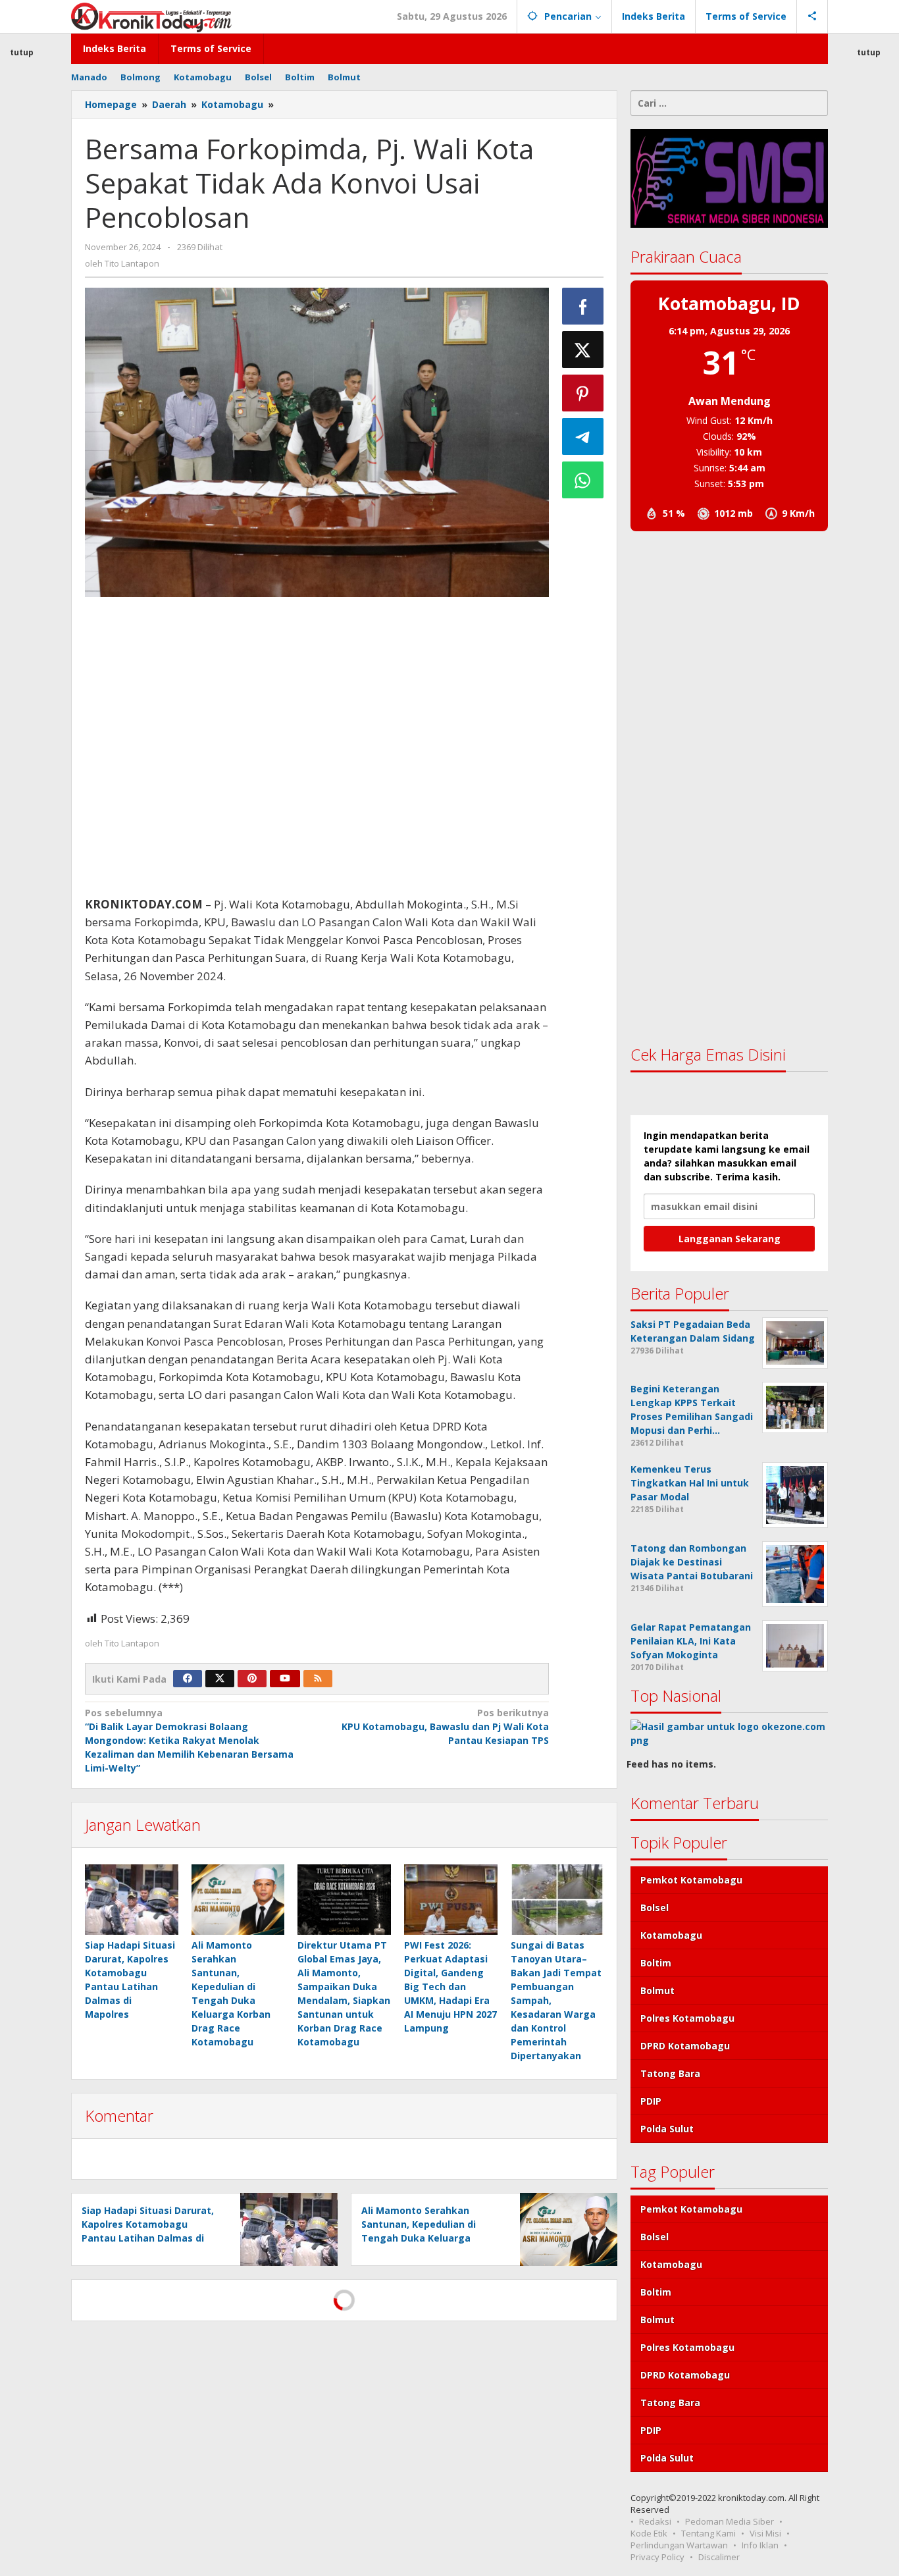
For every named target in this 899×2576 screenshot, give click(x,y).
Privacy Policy (657, 2557)
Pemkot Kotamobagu (691, 1880)
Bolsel (655, 1907)
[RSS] (318, 1679)
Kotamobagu (671, 1935)
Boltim (656, 1963)
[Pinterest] (252, 1679)
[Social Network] (812, 16)
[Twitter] (220, 1679)
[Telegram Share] (583, 436)
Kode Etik (649, 2533)
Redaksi (655, 2521)
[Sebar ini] (583, 306)
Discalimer (719, 2557)
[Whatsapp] (583, 480)
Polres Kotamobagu (687, 2018)
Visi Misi (765, 2533)
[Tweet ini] (583, 350)
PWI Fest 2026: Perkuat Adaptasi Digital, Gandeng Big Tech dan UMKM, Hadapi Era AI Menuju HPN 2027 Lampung (450, 1986)
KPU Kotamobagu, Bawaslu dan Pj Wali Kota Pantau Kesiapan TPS (445, 1726)
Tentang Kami (708, 2533)
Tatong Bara (670, 2073)
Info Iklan (760, 2545)
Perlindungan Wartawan (679, 2545)
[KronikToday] (151, 16)
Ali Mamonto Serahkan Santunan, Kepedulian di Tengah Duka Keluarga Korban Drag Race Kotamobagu (419, 2238)
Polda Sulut (667, 2129)
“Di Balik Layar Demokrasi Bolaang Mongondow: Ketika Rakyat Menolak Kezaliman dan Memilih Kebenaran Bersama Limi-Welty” (189, 1740)
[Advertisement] (317, 746)
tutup (869, 52)
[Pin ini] (583, 393)
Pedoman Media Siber (730, 2521)
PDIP (651, 2101)
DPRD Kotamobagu (685, 2046)
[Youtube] (285, 1679)
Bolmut (657, 1990)
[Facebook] (188, 1679)
